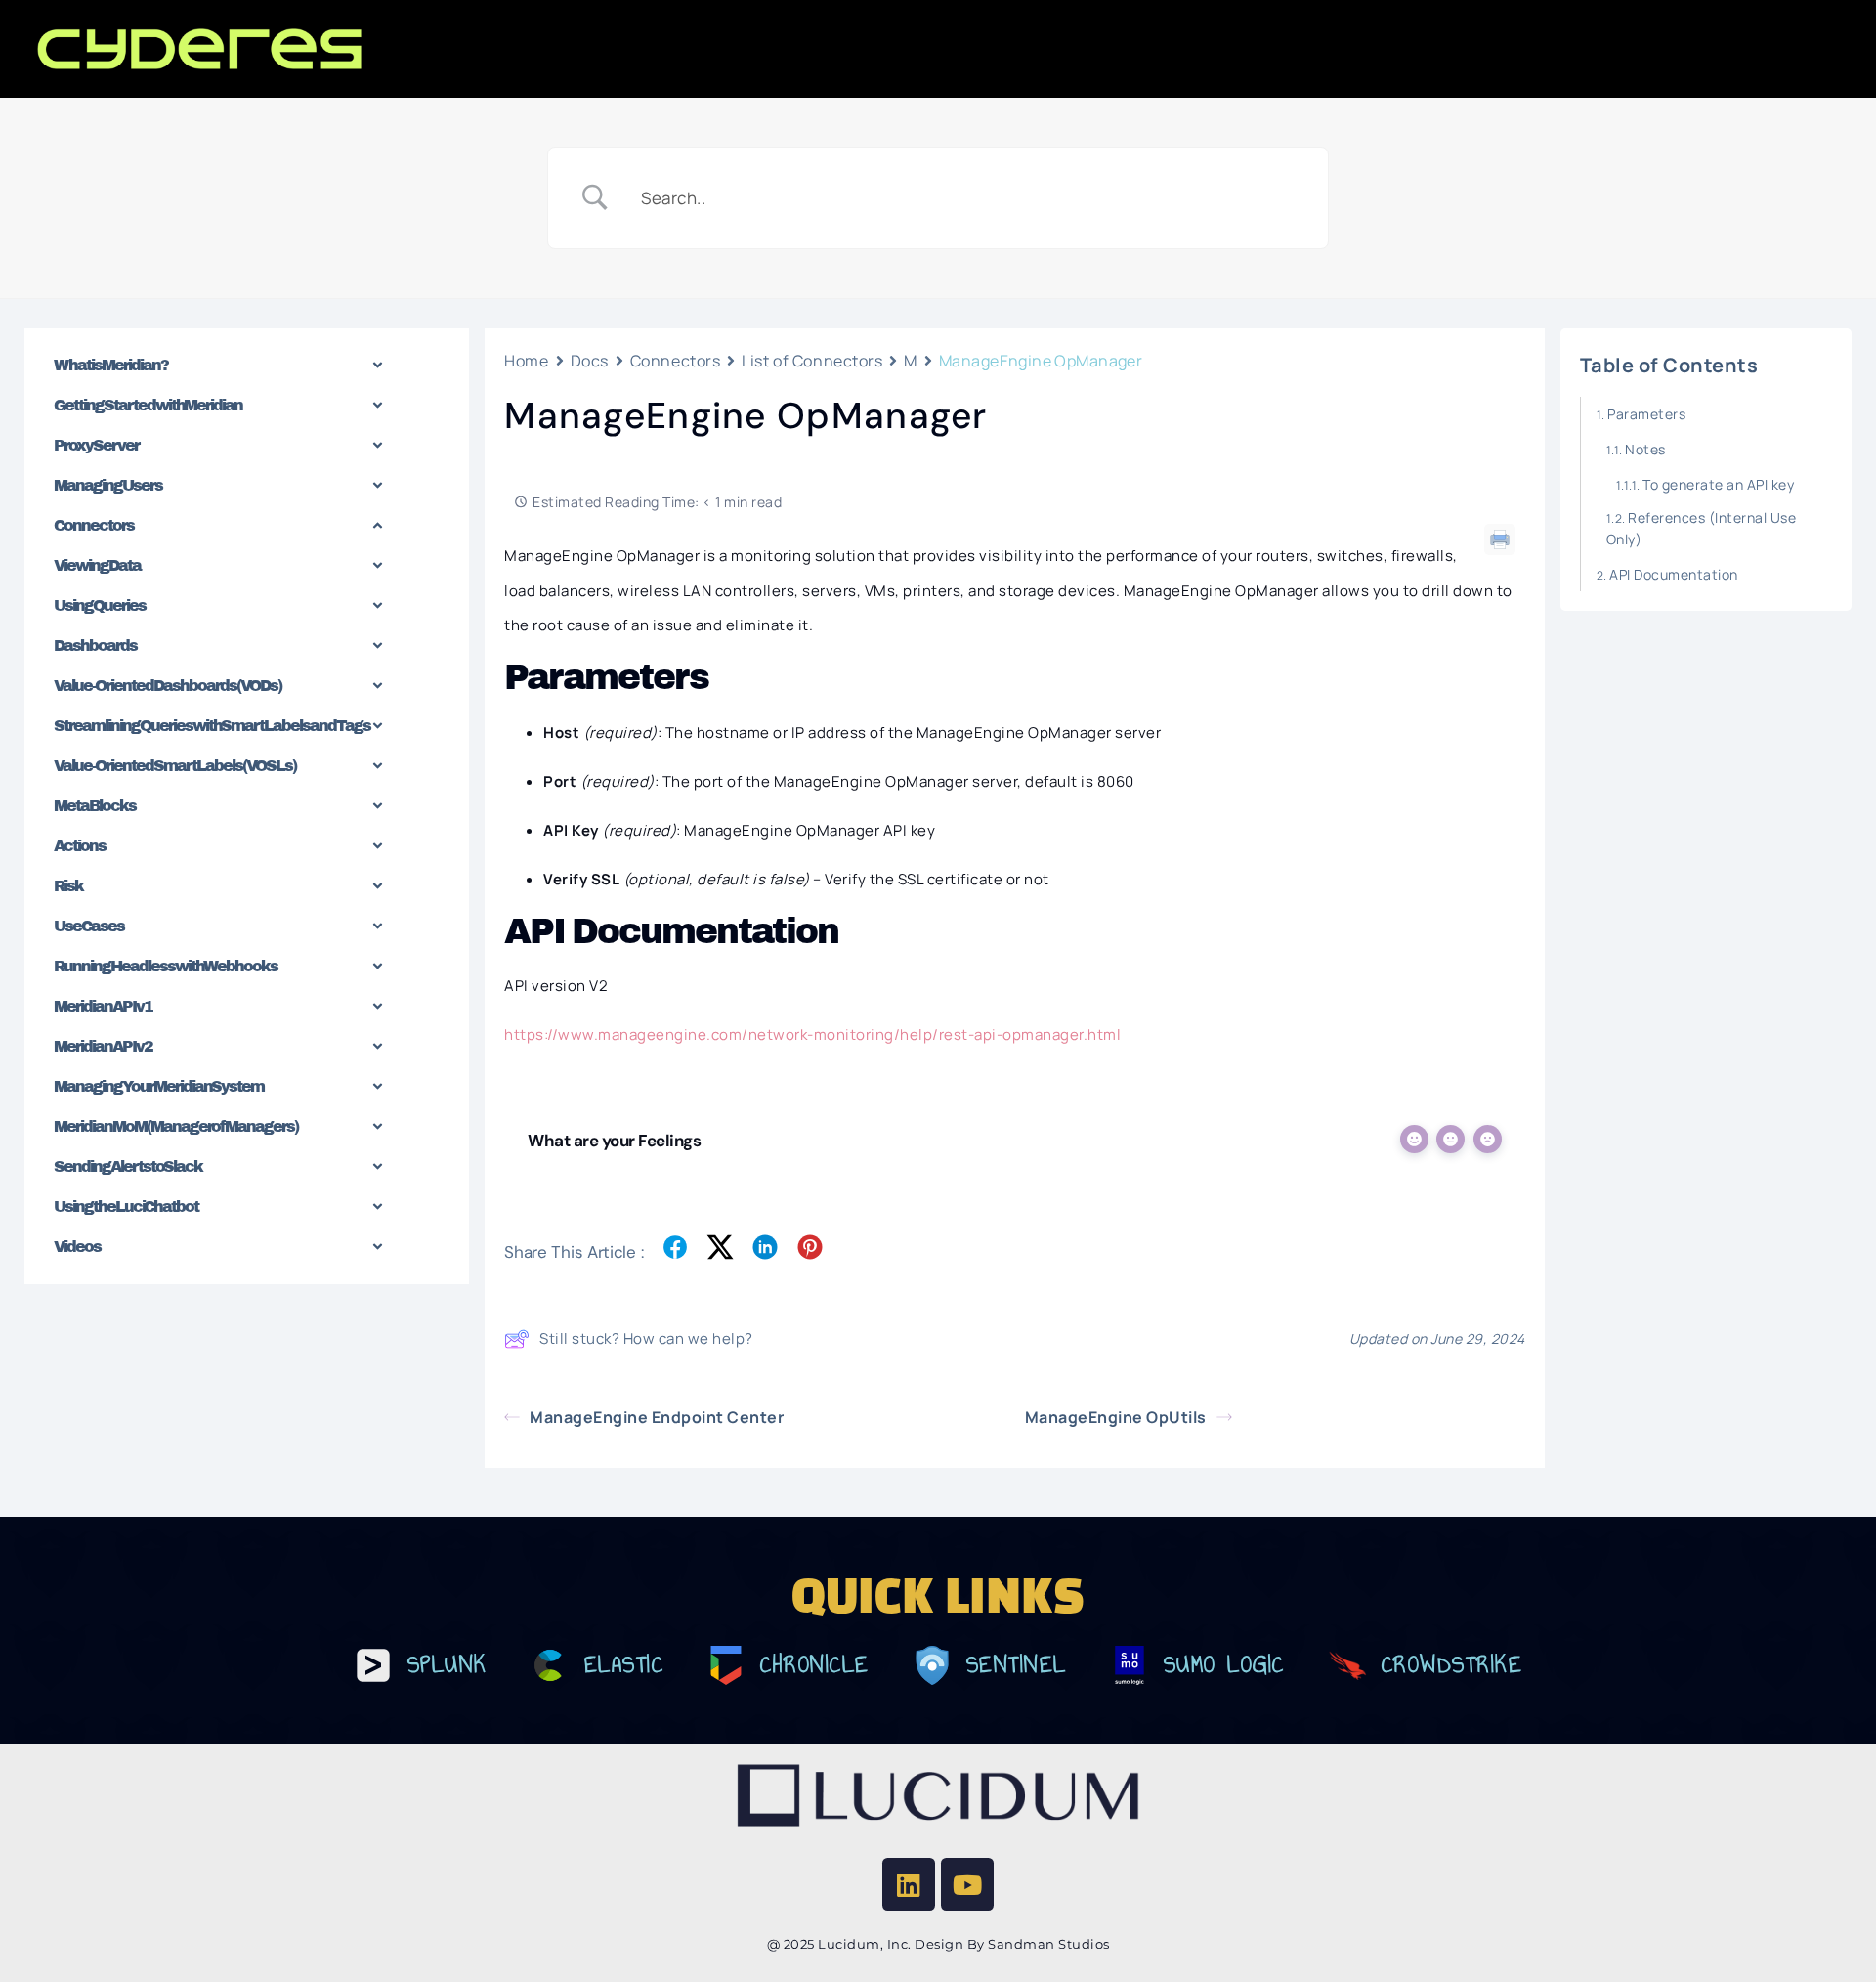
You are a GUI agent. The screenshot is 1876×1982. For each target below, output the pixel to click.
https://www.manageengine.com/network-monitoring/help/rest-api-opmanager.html (812, 1034)
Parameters (1646, 414)
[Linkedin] (909, 1884)
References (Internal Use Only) (1702, 528)
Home (526, 361)
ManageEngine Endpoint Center (657, 1417)
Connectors (676, 361)
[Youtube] (967, 1884)
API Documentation (1674, 574)
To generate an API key (1718, 484)
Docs (590, 361)
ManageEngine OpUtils (1116, 1417)
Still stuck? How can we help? (646, 1338)
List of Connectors (812, 361)
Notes (1645, 449)
